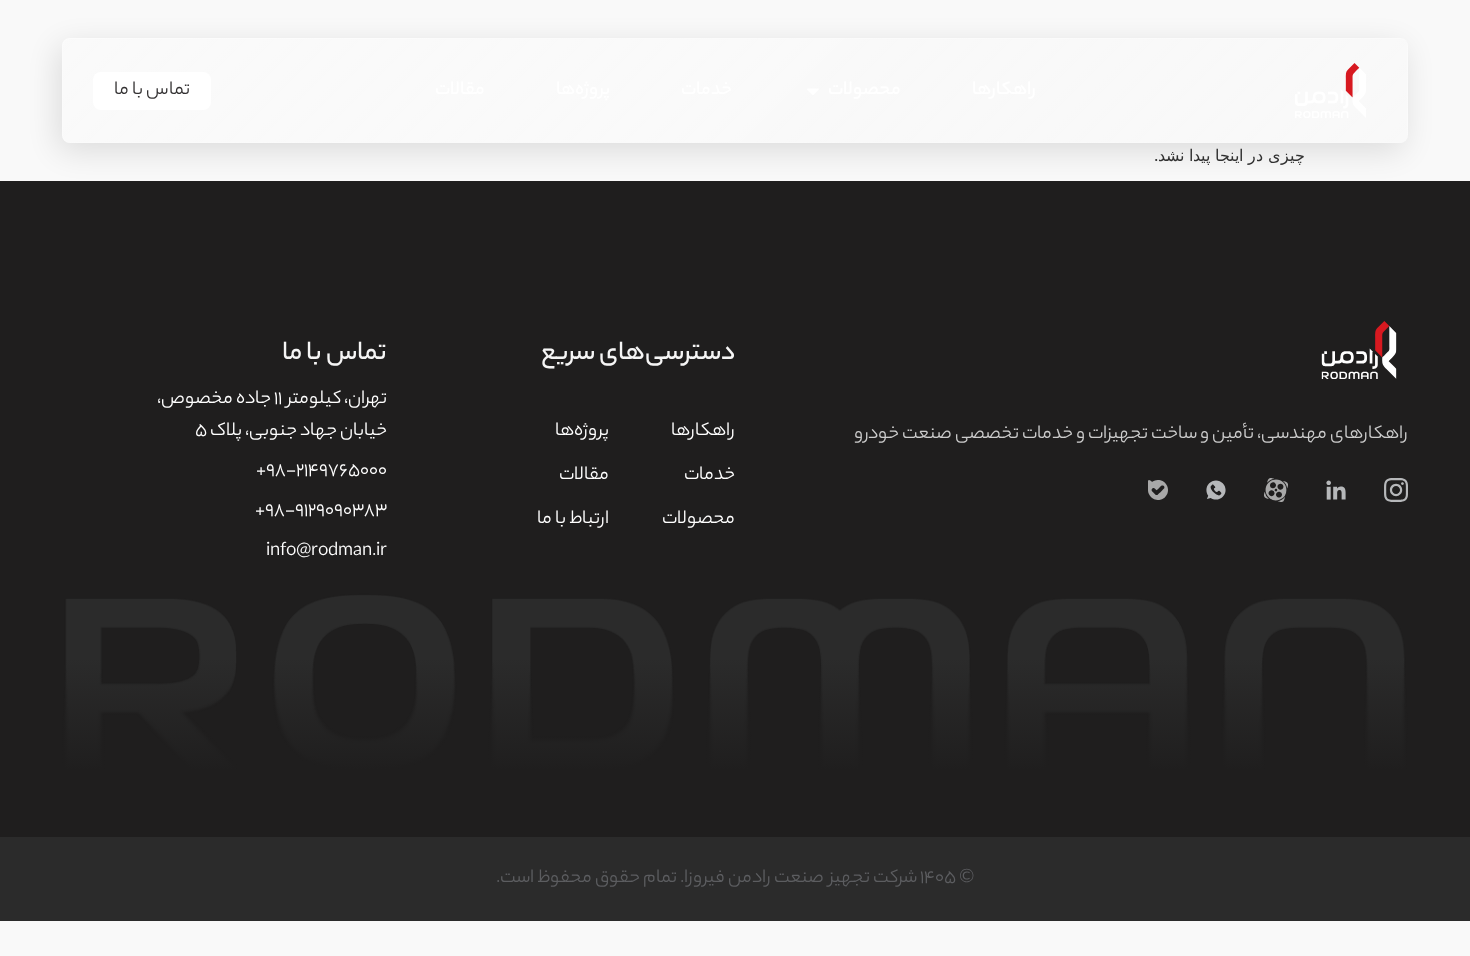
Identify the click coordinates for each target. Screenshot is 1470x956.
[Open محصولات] (813, 91)
